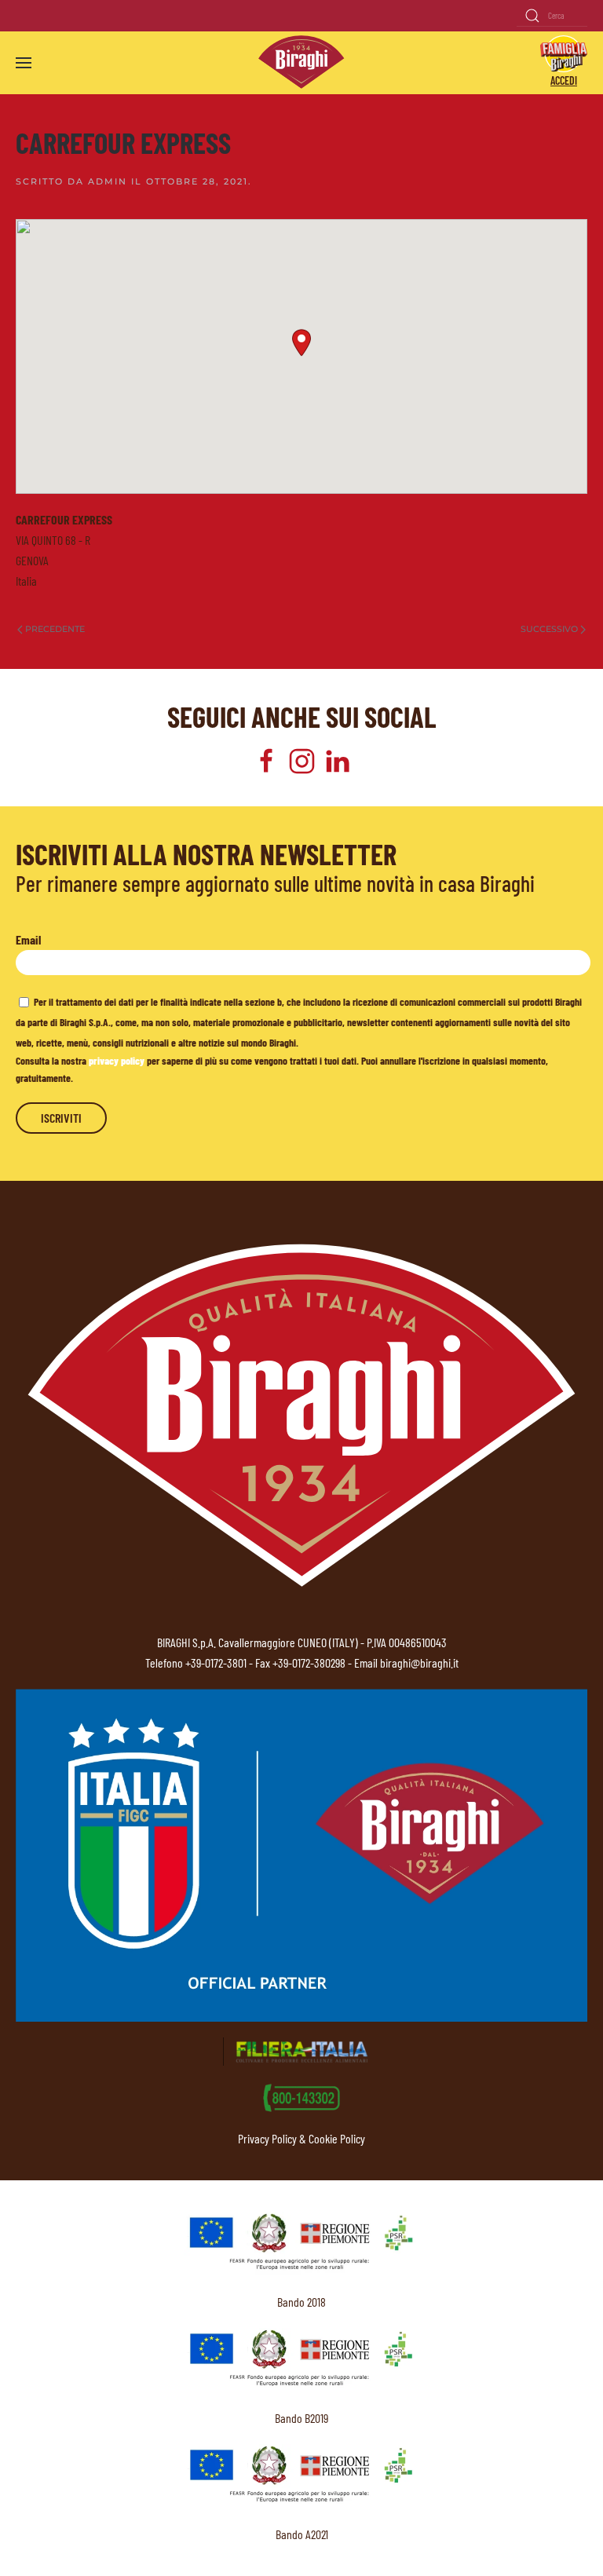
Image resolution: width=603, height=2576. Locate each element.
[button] (24, 63)
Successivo (549, 629)
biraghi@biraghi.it (419, 1663)
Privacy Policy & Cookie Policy (301, 2138)
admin (108, 181)
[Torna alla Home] (301, 62)
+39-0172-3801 (216, 1663)
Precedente (55, 629)
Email (28, 939)
